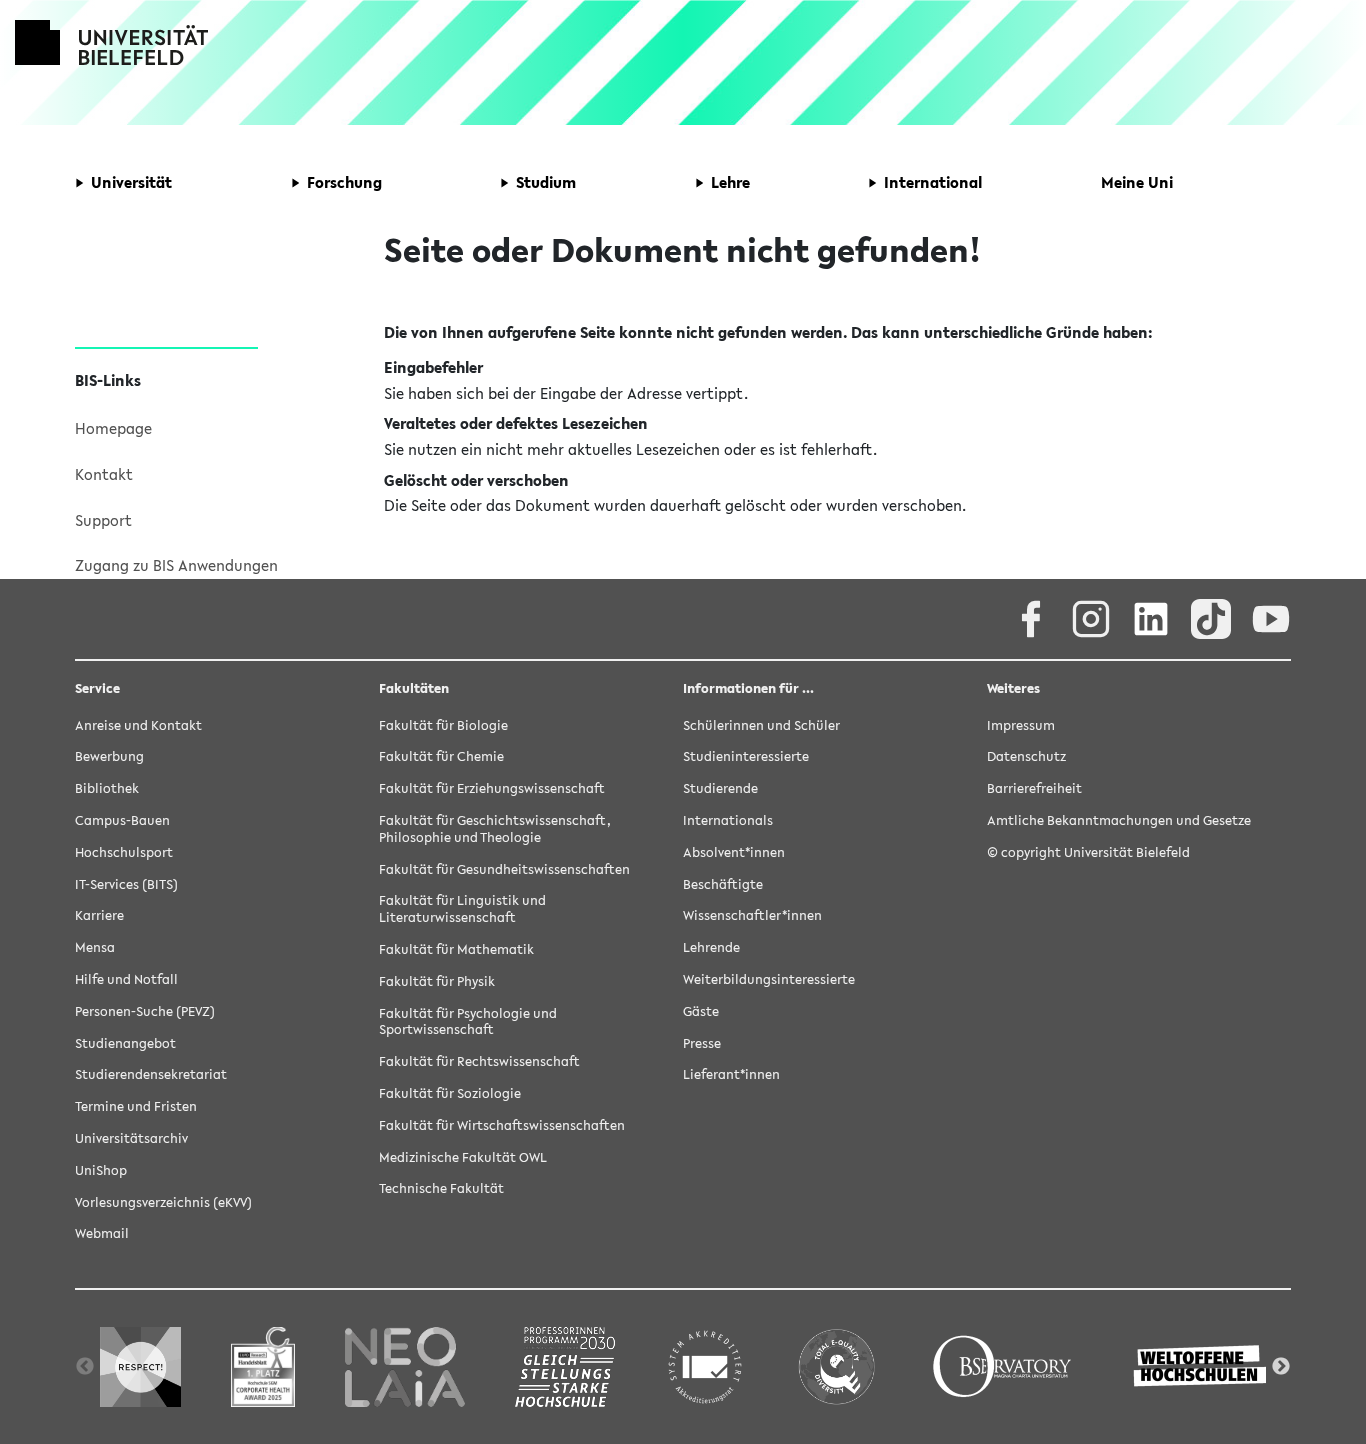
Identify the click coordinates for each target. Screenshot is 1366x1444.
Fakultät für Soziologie (450, 1093)
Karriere (99, 915)
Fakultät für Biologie (443, 725)
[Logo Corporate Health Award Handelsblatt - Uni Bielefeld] (263, 1366)
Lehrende (711, 947)
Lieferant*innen (731, 1074)
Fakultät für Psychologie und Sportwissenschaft (468, 1022)
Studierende (720, 788)
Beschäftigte (723, 884)
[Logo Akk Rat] (705, 1366)
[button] (123, 183)
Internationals (728, 820)
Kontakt (104, 474)
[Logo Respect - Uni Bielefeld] (140, 1366)
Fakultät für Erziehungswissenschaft (492, 788)
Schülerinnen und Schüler (761, 725)
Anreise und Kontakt (138, 725)
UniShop (101, 1170)
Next (1281, 1367)
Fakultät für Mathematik (456, 949)
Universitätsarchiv (131, 1138)
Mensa (95, 947)
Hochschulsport (124, 852)
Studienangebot (125, 1043)
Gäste (701, 1011)
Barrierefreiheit (1034, 788)
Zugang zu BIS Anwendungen (176, 565)
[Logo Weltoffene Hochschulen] (1202, 1366)
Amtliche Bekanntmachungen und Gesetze (1119, 820)
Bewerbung (109, 756)
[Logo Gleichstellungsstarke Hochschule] (565, 1366)
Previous (85, 1367)
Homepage (113, 428)
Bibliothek (107, 788)
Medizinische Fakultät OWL (463, 1157)
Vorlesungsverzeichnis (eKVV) (163, 1202)
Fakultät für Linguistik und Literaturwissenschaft (462, 909)
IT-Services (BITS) (126, 884)
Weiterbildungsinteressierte (769, 979)
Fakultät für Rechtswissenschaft (479, 1061)
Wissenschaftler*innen (752, 915)
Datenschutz (1026, 756)
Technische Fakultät (441, 1188)
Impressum (1021, 725)
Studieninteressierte (746, 756)
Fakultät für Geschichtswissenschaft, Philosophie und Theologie (495, 829)
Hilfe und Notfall (126, 979)
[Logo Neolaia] (405, 1366)
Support (103, 520)
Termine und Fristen (136, 1106)
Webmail (102, 1233)
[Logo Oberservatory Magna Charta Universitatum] (1002, 1366)
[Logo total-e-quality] (836, 1366)
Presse (702, 1043)
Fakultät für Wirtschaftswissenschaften (502, 1125)
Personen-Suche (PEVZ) (145, 1011)
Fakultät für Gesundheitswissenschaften (504, 869)
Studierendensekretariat (151, 1074)
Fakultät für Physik (437, 981)
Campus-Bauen (122, 820)
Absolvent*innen (734, 852)
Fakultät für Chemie (441, 756)
